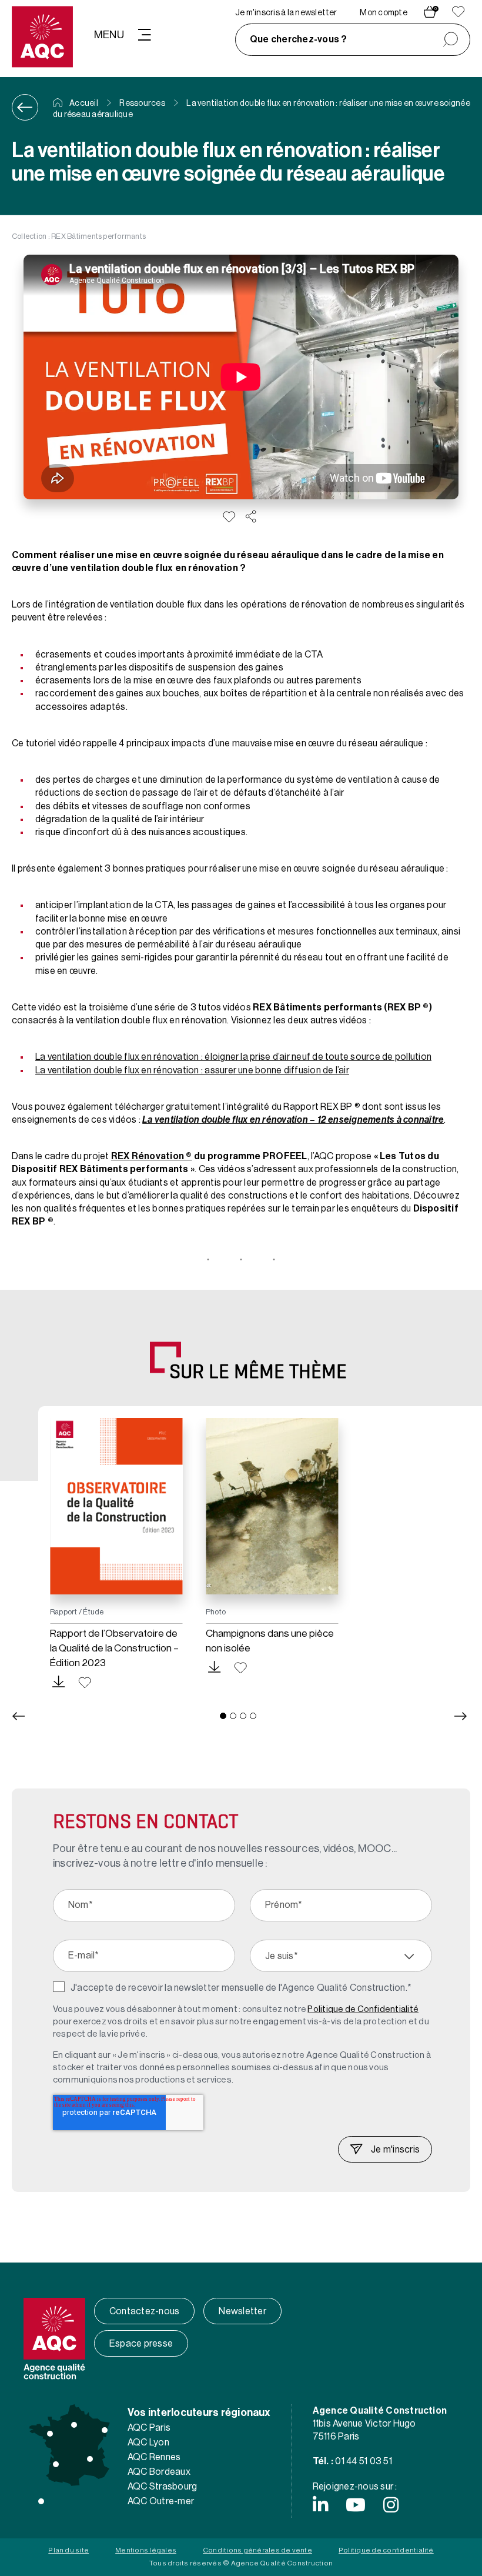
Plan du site (68, 2550)
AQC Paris (149, 2428)
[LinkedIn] (320, 2505)
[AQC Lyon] (90, 2459)
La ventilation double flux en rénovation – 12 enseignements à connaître (293, 1120)
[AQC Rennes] (50, 2434)
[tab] (223, 1716)
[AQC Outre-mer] (41, 2501)
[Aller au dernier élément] (18, 1716)
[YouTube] (356, 2505)
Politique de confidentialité (386, 2550)
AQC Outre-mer (161, 2501)
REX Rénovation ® (152, 1156)
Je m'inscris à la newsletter (286, 13)
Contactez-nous (144, 2311)
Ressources (142, 104)
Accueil (83, 104)
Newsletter (242, 2311)
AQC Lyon (148, 2442)
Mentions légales (146, 2550)
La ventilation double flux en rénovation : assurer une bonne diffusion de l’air (192, 1070)
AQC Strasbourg (162, 2487)
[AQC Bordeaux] (56, 2464)
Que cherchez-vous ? (299, 39)
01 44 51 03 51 (363, 2461)
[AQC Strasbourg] (105, 2430)
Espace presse (141, 2344)
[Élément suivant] (461, 1716)
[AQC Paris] (74, 2425)
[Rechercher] (451, 40)
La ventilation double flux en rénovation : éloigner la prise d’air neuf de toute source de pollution (233, 1057)
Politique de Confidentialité (363, 2009)
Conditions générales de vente (257, 2550)
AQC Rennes (154, 2457)
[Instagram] (391, 2505)
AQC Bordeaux (159, 2472)
